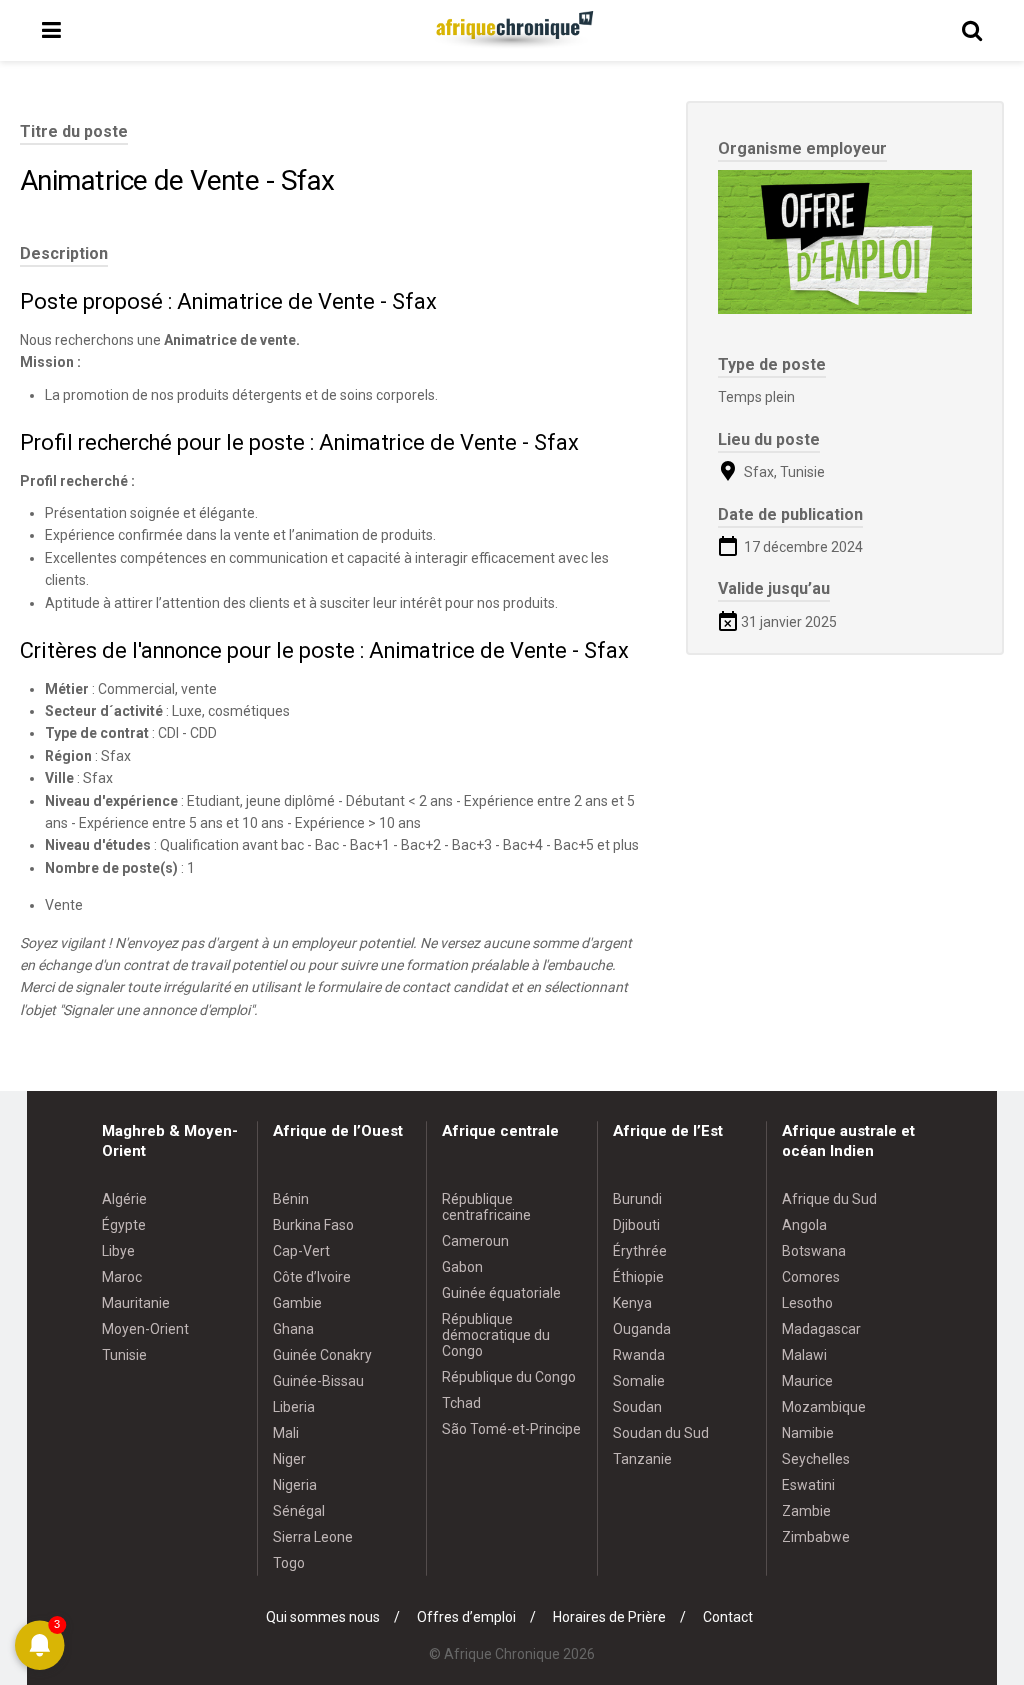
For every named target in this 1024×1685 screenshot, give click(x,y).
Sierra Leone (313, 1537)
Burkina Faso (313, 1225)
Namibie (808, 1433)
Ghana (293, 1329)
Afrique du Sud (829, 1199)
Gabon (462, 1267)
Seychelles (816, 1459)
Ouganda (642, 1329)
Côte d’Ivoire (312, 1277)
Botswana (814, 1251)
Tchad (461, 1403)
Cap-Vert (301, 1251)
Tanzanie (642, 1459)
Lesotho (807, 1303)
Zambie (806, 1511)
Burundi (637, 1199)
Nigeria (295, 1485)
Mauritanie (136, 1303)
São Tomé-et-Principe (511, 1429)
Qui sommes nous (323, 1617)
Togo (289, 1563)
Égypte (124, 1225)
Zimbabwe (816, 1537)
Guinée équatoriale (501, 1293)
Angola (804, 1225)
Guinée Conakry (322, 1355)
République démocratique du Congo (496, 1335)
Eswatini (808, 1485)
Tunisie (124, 1355)
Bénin (291, 1199)
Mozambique (824, 1407)
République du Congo (509, 1377)
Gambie (297, 1303)
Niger (289, 1459)
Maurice (807, 1381)
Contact (728, 1617)
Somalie (639, 1381)
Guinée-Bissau (318, 1381)
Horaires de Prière (609, 1617)
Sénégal (299, 1511)
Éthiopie (638, 1277)
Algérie (124, 1199)
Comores (811, 1277)
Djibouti (636, 1225)
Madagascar (821, 1329)
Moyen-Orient (145, 1329)
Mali (286, 1433)
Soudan (637, 1407)
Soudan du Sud (661, 1433)
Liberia (294, 1407)
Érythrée (640, 1251)
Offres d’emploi (466, 1617)
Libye (118, 1251)
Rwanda (639, 1355)
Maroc (122, 1277)
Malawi (804, 1355)
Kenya (632, 1303)
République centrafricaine (486, 1207)
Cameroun (475, 1241)
